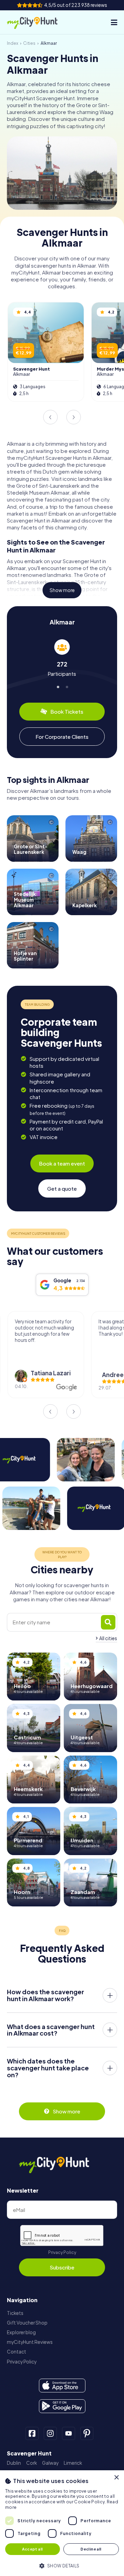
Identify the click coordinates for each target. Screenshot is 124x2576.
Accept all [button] (32, 2549)
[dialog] (62, 2523)
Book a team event (62, 1163)
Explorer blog (21, 2332)
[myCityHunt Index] (38, 22)
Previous (50, 417)
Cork (32, 2463)
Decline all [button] (91, 2549)
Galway (50, 2463)
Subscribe (62, 2267)
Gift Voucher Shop (27, 2323)
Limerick (73, 2463)
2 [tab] (66, 686)
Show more (62, 590)
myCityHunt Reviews (30, 2342)
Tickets (15, 2313)
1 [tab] (58, 686)
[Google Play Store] (62, 2406)
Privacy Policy (62, 2252)
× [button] (116, 2478)
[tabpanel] (62, 658)
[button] (62, 2565)
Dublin (14, 2463)
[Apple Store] (62, 2386)
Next (74, 417)
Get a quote (62, 1188)
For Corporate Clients (62, 737)
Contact (17, 2352)
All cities (108, 1638)
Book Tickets (67, 711)
